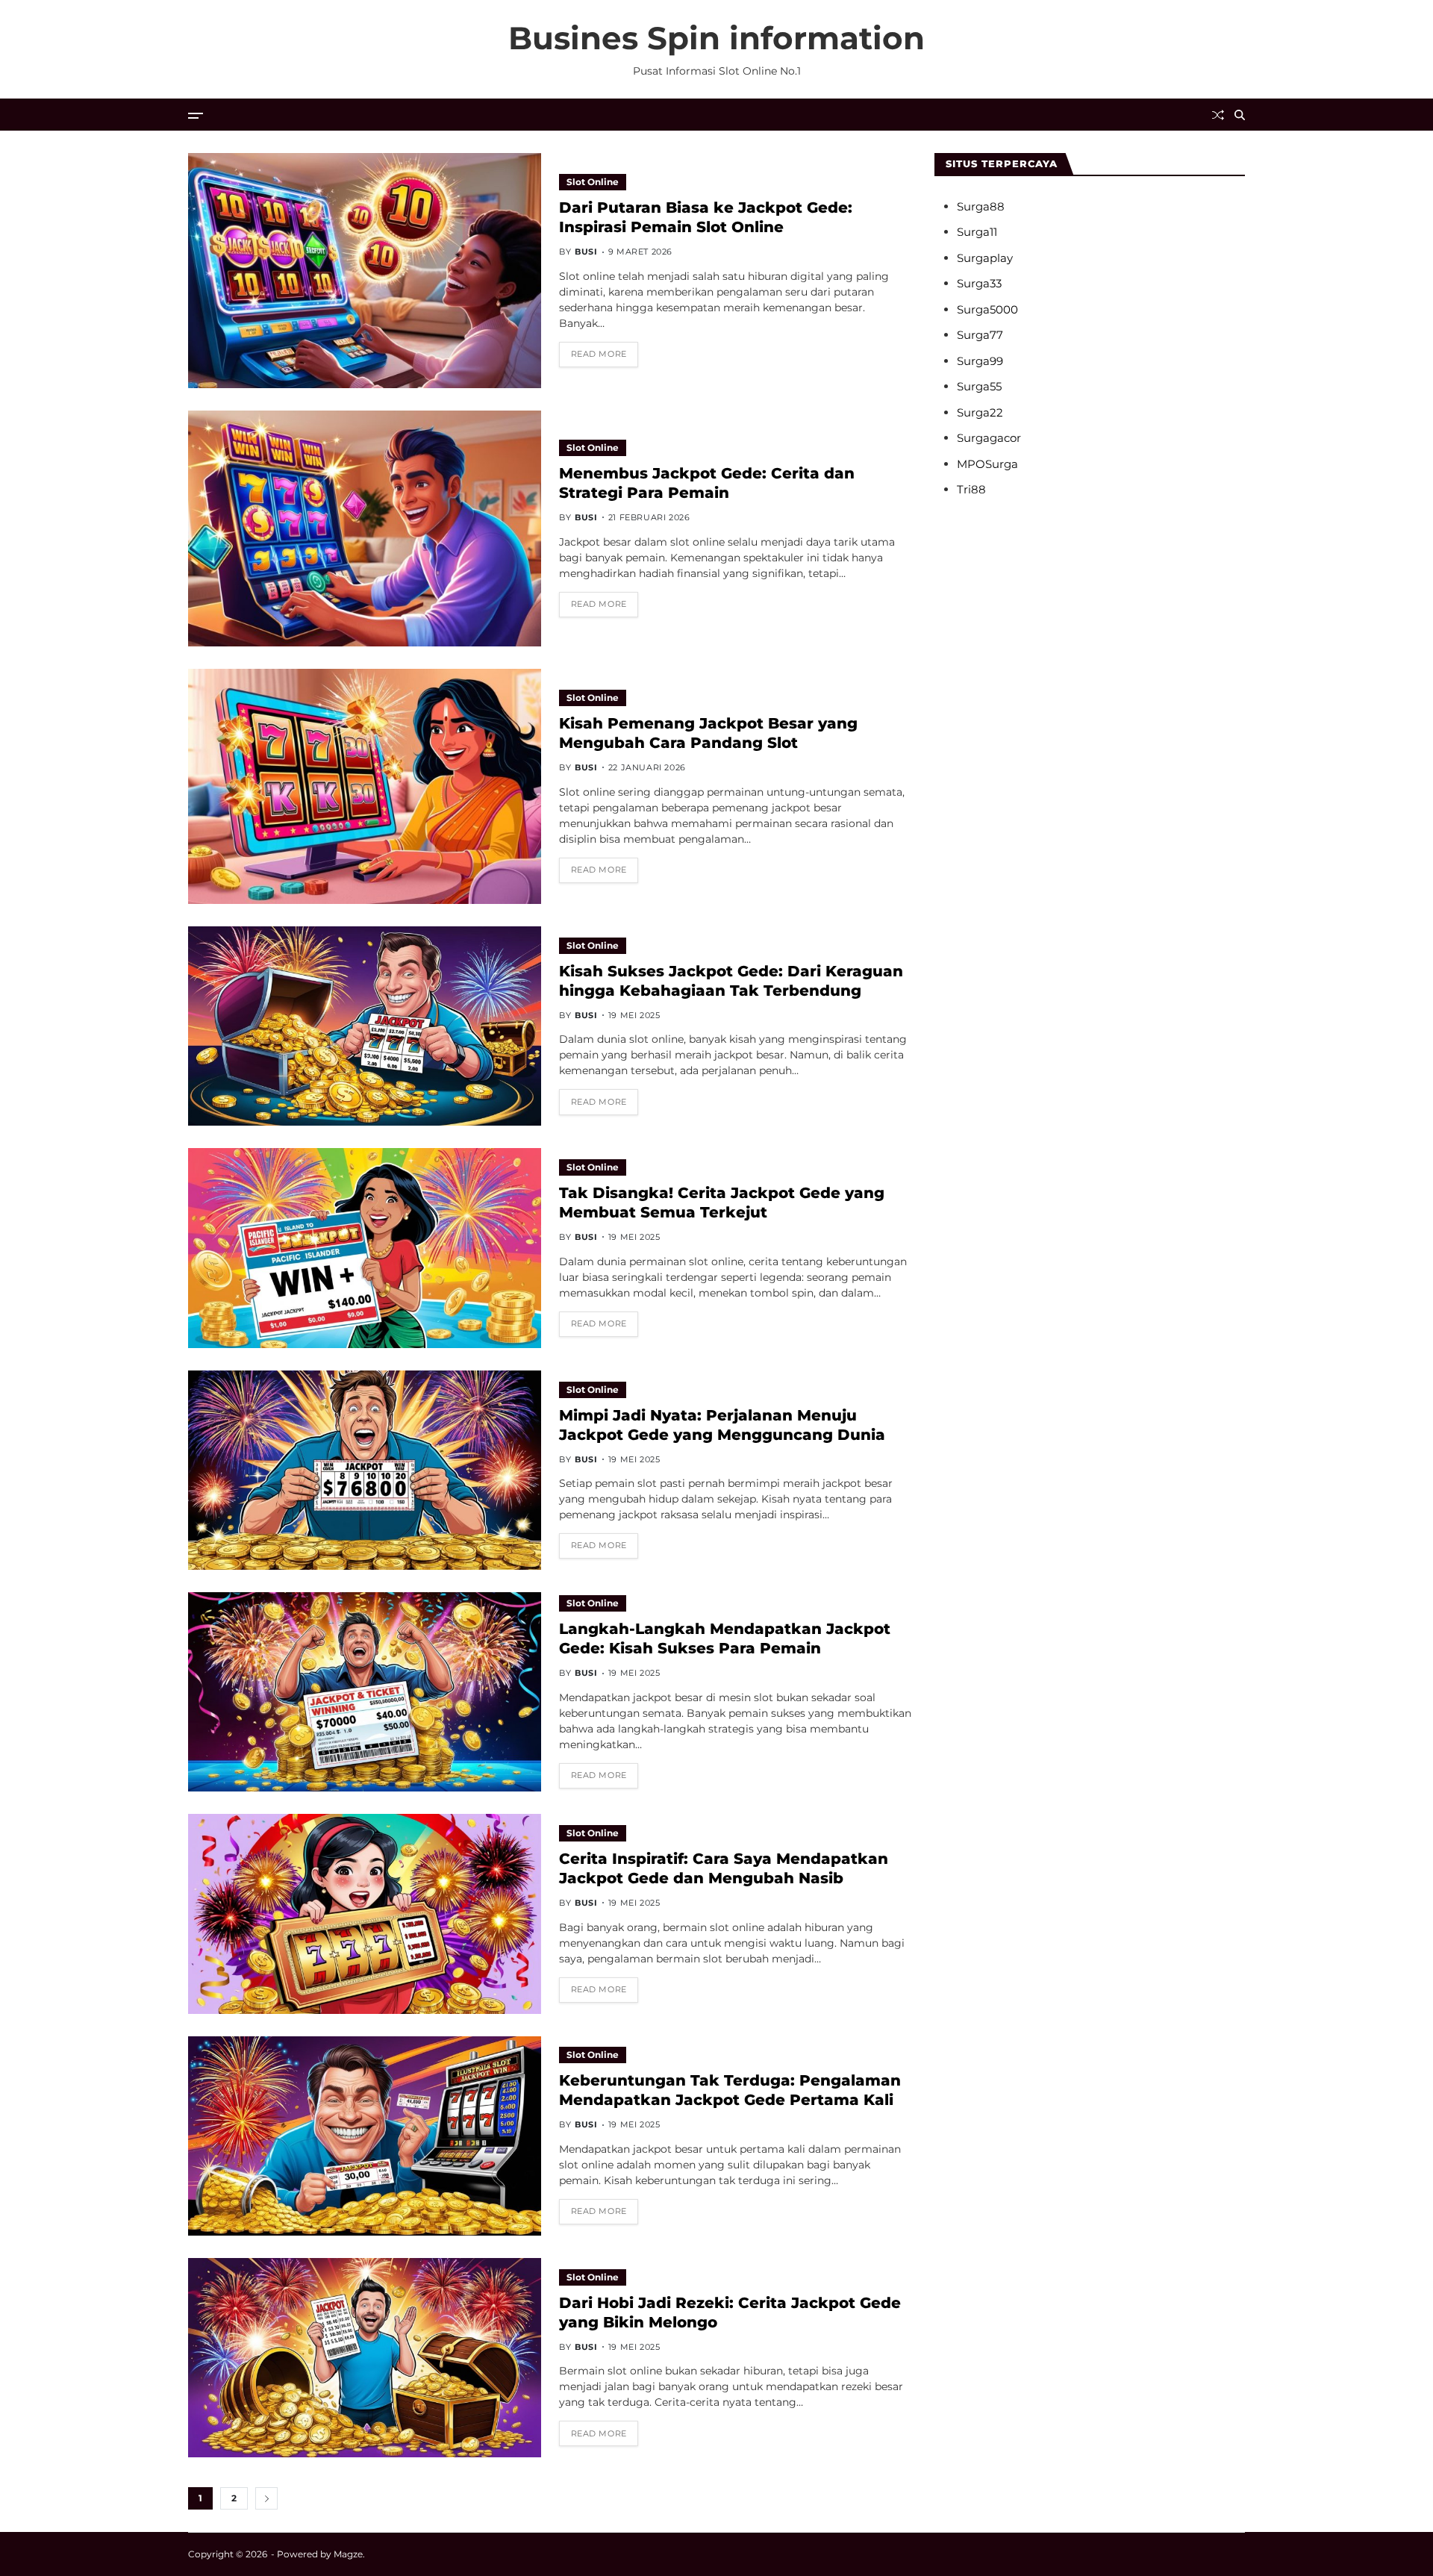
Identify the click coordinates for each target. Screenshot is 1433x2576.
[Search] (1240, 115)
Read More (599, 354)
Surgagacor (989, 438)
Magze (348, 2554)
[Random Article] (1218, 115)
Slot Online (593, 182)
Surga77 (980, 335)
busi (586, 252)
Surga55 (979, 386)
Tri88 (971, 489)
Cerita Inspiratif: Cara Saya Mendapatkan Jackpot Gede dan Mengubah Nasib (724, 1868)
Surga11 (977, 232)
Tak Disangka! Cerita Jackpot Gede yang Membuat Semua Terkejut (722, 1203)
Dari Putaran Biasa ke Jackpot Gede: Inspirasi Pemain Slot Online (706, 217)
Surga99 (980, 361)
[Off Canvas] (196, 116)
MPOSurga (987, 464)
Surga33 (979, 283)
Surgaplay (985, 258)
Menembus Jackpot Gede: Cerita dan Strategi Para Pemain (707, 483)
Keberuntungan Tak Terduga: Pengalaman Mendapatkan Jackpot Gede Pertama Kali (730, 2090)
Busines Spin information (716, 38)
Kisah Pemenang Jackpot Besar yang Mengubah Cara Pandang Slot (708, 733)
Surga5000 (987, 309)
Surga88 (981, 206)
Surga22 (980, 412)
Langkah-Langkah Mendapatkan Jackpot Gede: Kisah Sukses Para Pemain (725, 1638)
